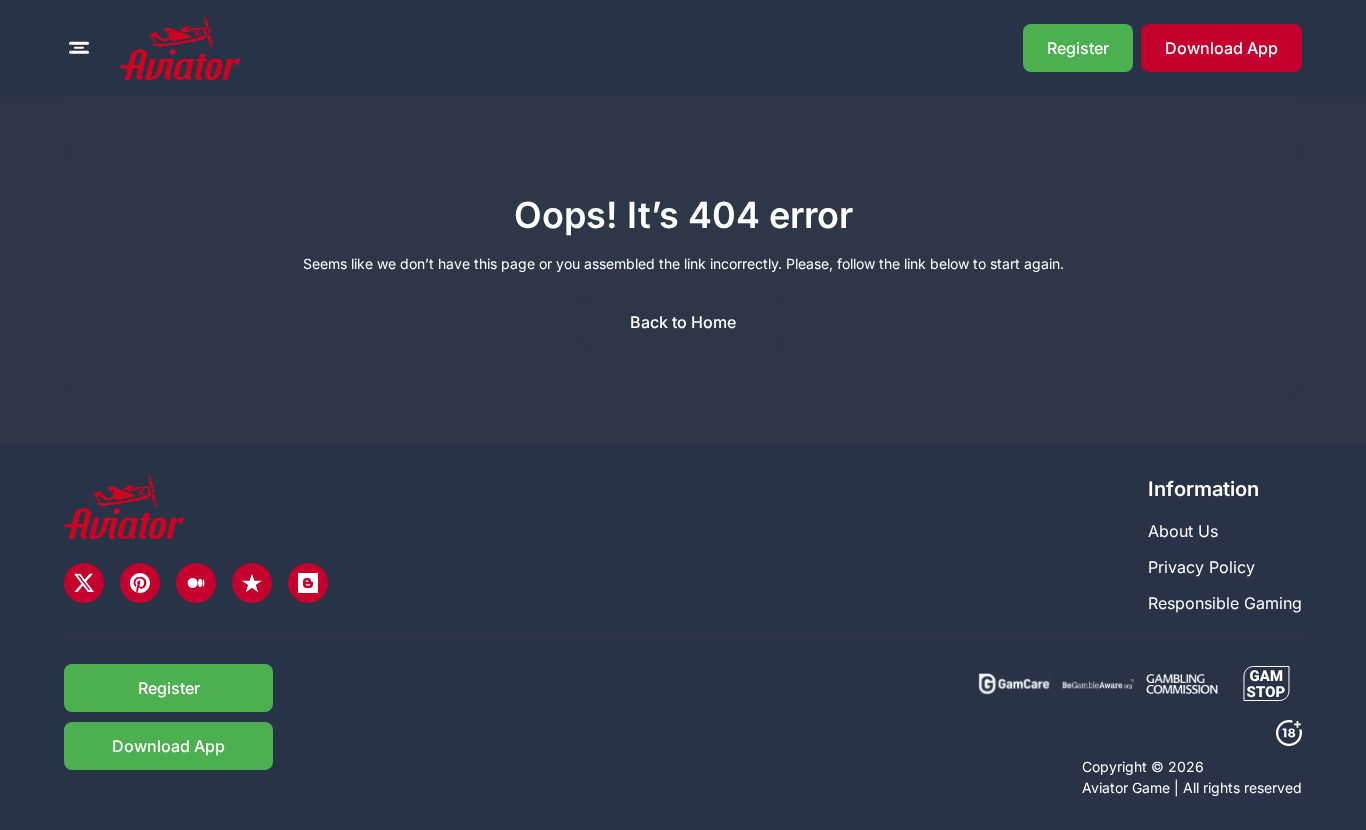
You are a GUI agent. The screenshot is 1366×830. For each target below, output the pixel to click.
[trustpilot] (252, 583)
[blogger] (308, 583)
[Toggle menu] (79, 48)
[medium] (196, 583)
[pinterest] (140, 583)
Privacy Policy (1201, 567)
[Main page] (180, 48)
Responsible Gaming (1225, 603)
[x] (84, 583)
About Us (1183, 531)
